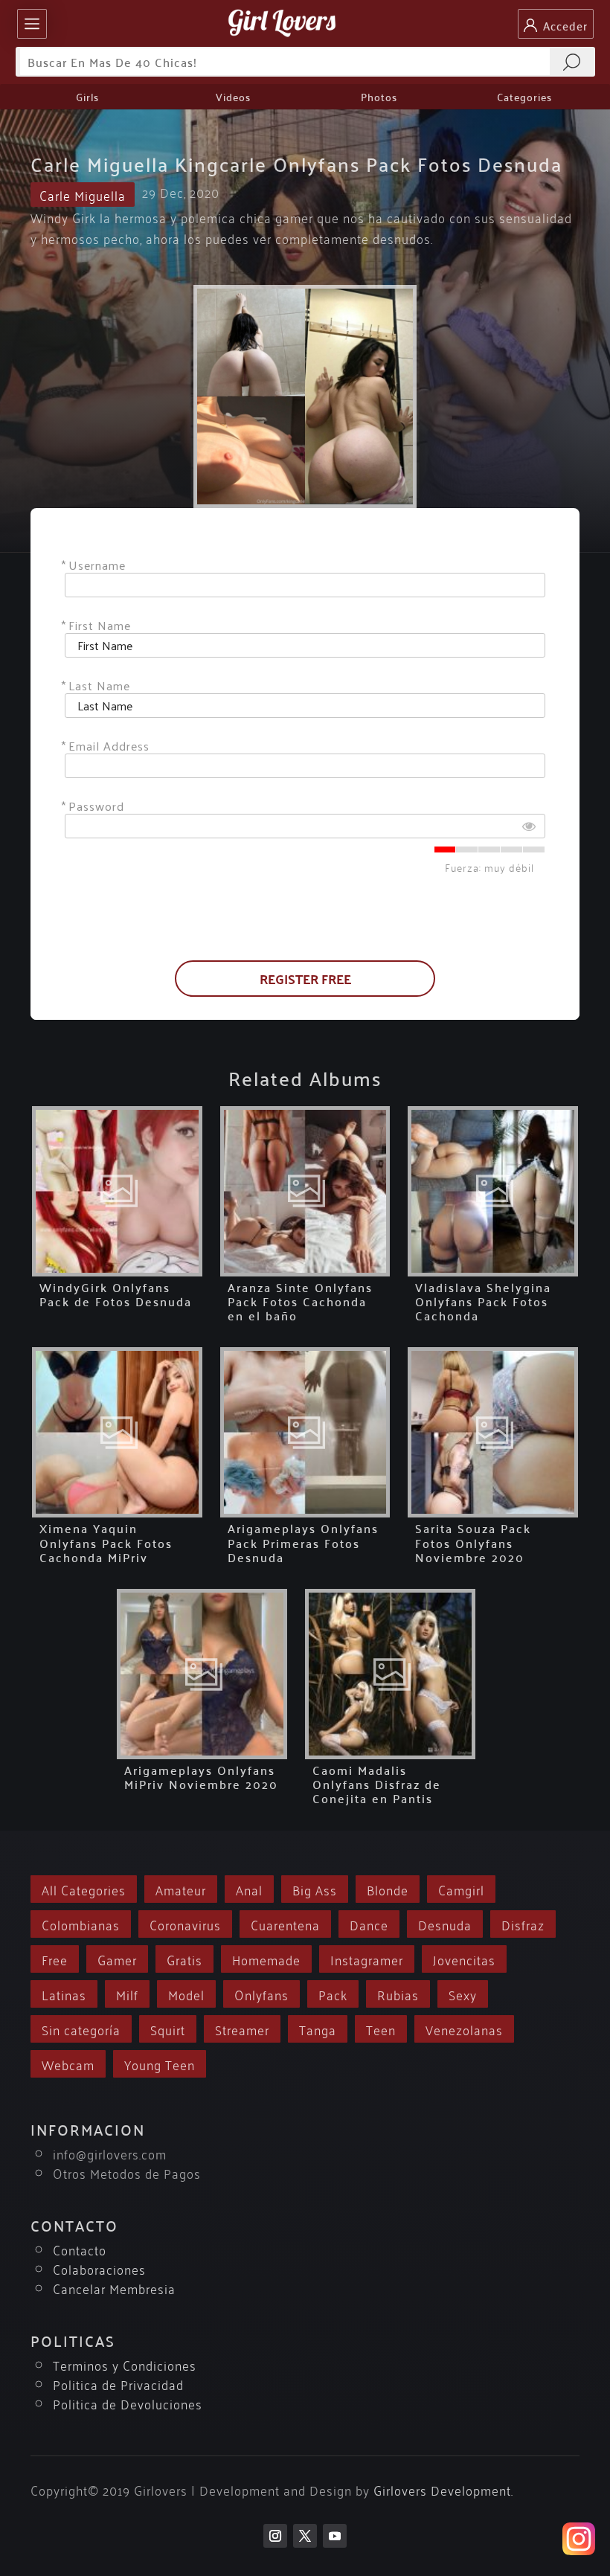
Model (186, 1994)
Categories (524, 97)
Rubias (398, 1994)
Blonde (388, 1889)
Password (96, 806)
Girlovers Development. (443, 2489)
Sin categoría (81, 2029)
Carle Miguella (83, 195)
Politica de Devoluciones (128, 2403)
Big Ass (315, 1889)
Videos (233, 97)
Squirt (168, 2029)
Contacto (80, 2249)
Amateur (181, 1889)
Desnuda (445, 1924)
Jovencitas (464, 1959)
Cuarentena (285, 1924)
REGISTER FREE (305, 979)
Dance (369, 1924)
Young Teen (160, 2064)
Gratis (184, 1959)
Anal (249, 1889)
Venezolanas (464, 2029)
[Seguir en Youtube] (335, 2536)
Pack (333, 1994)
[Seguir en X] (305, 2536)
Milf (127, 1994)
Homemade (266, 1959)
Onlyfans (261, 1994)
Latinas (64, 1994)
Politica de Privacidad (118, 2384)
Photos (379, 97)
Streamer (242, 2029)
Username (97, 565)
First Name (100, 625)
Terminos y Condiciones (125, 2364)
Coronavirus (185, 1924)
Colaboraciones (99, 2268)
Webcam (68, 2064)
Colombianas (81, 1924)
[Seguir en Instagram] (275, 2536)
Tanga (318, 2029)
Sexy (463, 1994)
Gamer (117, 1959)
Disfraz (523, 1924)
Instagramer (367, 1959)
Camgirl (461, 1889)
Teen (381, 2029)
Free (55, 1959)
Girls (87, 97)
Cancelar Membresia (114, 2288)
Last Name (99, 685)
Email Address (109, 746)
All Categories (84, 1889)
